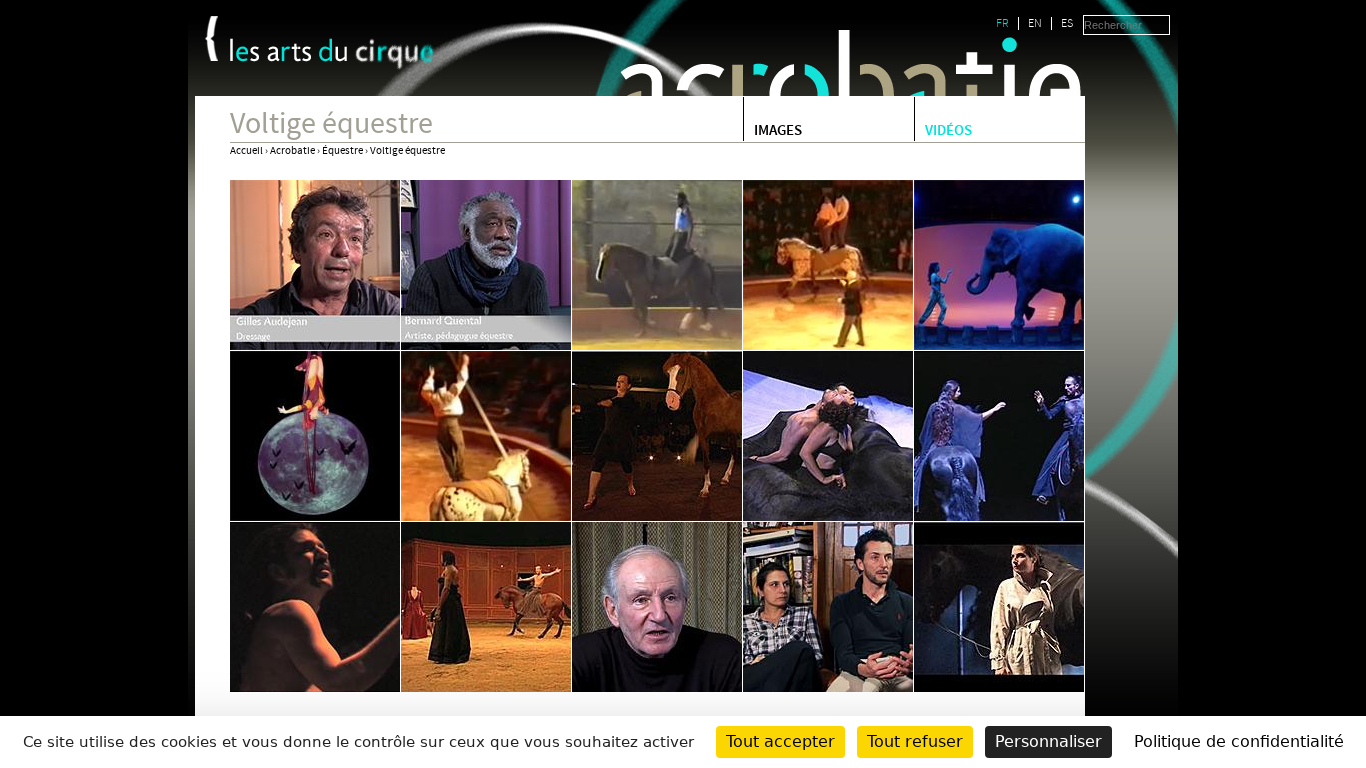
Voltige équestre (407, 151)
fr (1002, 23)
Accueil (246, 151)
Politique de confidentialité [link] (1239, 741)
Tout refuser (915, 741)
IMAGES (778, 132)
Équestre (342, 151)
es (1067, 23)
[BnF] (211, 38)
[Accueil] (332, 54)
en (1035, 23)
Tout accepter (780, 741)
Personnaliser (1048, 741)
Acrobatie (292, 151)
